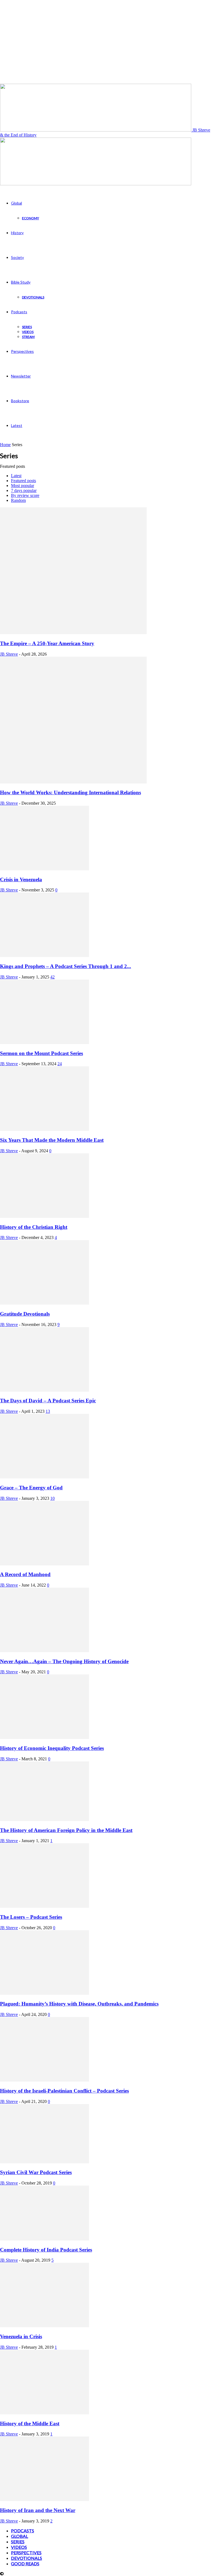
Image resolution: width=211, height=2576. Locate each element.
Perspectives (22, 351)
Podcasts (19, 312)
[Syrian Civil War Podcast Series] (45, 2162)
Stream (28, 337)
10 (52, 1498)
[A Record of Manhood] (45, 1564)
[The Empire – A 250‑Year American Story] (73, 633)
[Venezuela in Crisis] (45, 2326)
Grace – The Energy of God (31, 1488)
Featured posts (23, 481)
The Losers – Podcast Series (31, 1917)
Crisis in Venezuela (21, 879)
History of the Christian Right (34, 1227)
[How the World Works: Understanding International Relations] (73, 782)
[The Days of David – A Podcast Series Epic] (45, 1390)
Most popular (23, 486)
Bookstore (20, 401)
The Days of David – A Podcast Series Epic (48, 1401)
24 (60, 1064)
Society (17, 257)
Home (5, 445)
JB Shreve (9, 654)
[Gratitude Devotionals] (45, 1303)
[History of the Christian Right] (45, 1216)
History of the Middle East (30, 2423)
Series (27, 327)
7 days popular (24, 490)
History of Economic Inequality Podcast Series (52, 1748)
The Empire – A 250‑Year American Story (47, 643)
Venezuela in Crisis (21, 2336)
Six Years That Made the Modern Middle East (52, 1140)
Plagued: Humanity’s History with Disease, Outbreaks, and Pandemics (79, 2004)
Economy (30, 218)
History (17, 233)
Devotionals (33, 297)
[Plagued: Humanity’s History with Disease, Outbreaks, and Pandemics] (45, 1993)
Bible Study (21, 282)
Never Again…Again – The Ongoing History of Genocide (64, 1661)
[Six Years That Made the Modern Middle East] (45, 1129)
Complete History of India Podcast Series (46, 2250)
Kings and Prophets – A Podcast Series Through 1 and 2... (66, 966)
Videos (28, 332)
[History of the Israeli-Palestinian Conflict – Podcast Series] (45, 2080)
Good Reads (25, 2564)
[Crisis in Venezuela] (45, 869)
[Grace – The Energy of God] (45, 1477)
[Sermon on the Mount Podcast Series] (45, 1043)
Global (16, 203)
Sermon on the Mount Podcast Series (41, 1053)
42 (52, 977)
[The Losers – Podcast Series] (45, 1906)
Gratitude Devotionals (25, 1314)
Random (18, 500)
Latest (17, 425)
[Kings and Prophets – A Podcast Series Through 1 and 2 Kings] (45, 956)
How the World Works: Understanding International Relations (70, 792)
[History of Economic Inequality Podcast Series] (45, 1737)
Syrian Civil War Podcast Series (36, 2172)
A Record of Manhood (25, 1574)
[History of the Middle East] (45, 2413)
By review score (25, 495)
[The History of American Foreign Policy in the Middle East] (45, 1820)
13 (48, 1411)
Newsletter (21, 376)
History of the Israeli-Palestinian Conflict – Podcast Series (64, 2091)
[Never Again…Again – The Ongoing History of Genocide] (45, 1651)
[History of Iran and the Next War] (45, 2500)
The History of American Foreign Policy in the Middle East (66, 1830)
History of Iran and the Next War (38, 2510)
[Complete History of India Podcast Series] (45, 2239)
